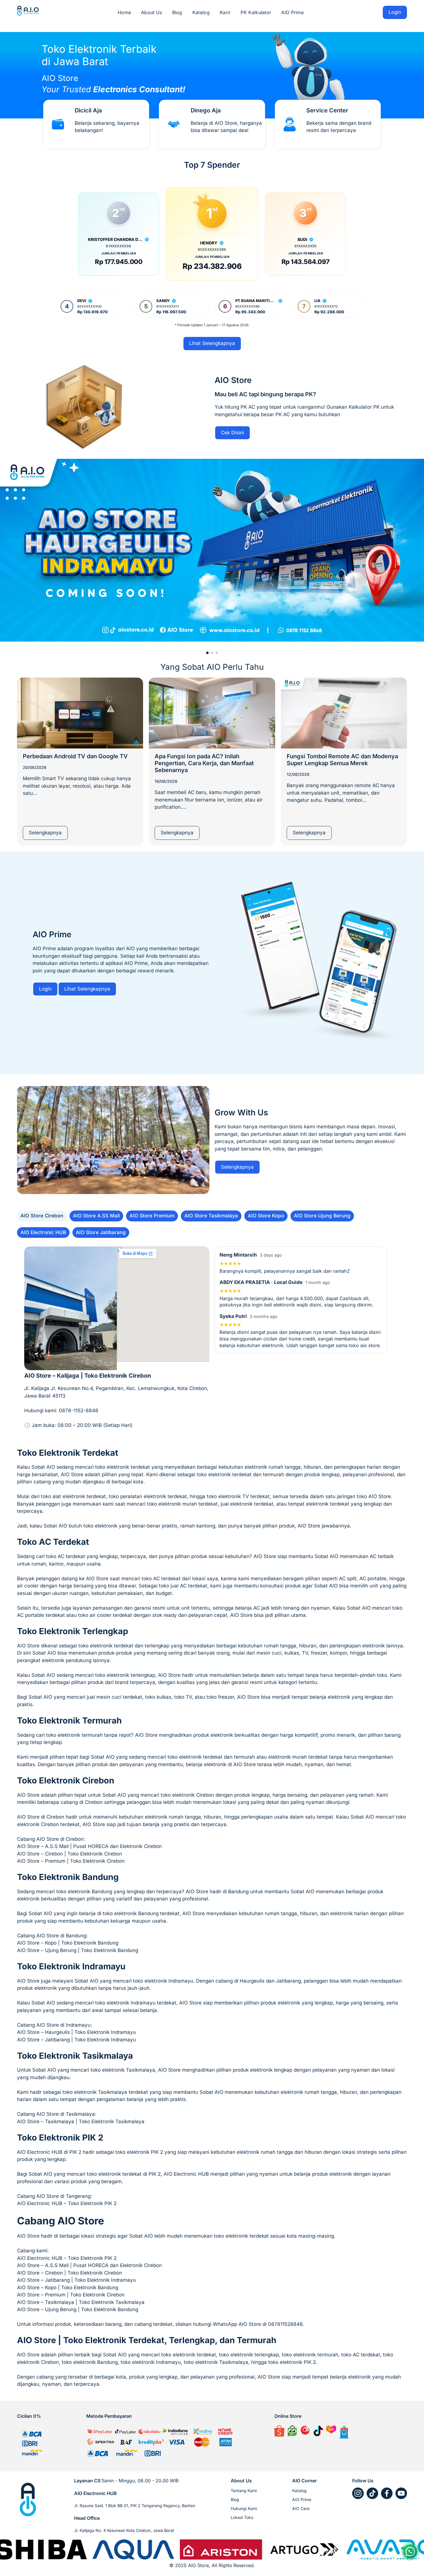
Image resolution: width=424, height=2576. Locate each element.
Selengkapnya (45, 833)
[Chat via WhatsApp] (410, 2552)
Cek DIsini (232, 433)
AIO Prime (292, 12)
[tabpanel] (212, 1341)
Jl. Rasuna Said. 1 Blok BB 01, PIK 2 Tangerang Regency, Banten (135, 2506)
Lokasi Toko (242, 2517)
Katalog (201, 12)
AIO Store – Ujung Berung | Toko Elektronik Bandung (78, 2309)
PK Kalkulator (256, 12)
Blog (177, 12)
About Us (151, 12)
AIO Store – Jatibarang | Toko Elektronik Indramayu (76, 2280)
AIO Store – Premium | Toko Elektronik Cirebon (71, 2295)
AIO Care (301, 2508)
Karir (225, 12)
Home (124, 12)
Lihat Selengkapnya (212, 343)
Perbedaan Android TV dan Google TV (75, 756)
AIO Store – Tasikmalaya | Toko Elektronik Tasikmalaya (81, 2302)
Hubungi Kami (244, 2508)
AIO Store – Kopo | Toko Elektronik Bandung (68, 2288)
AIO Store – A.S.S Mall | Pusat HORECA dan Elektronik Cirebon (89, 2265)
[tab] (42, 1216)
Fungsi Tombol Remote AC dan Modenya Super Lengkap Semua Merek (342, 760)
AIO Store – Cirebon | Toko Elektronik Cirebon (70, 2273)
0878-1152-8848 (79, 1410)
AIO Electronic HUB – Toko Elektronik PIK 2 (67, 2258)
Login (395, 12)
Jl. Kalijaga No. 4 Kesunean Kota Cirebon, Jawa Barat (124, 2530)
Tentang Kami (244, 2491)
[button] (207, 653)
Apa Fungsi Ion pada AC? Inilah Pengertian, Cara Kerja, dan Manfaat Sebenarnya (204, 763)
